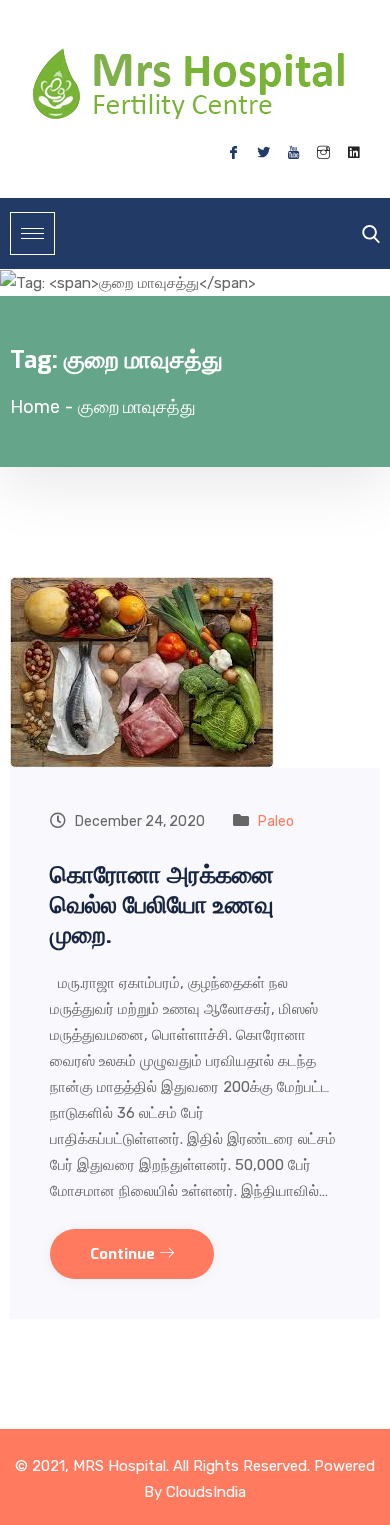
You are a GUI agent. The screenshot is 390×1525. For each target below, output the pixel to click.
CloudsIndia (206, 1492)
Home (35, 407)
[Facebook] (233, 153)
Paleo (276, 821)
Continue (124, 1254)
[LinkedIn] (353, 153)
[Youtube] (293, 153)
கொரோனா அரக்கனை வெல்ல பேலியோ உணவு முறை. (162, 905)
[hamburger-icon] (32, 233)
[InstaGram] (323, 153)
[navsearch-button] (366, 234)
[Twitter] (263, 153)
